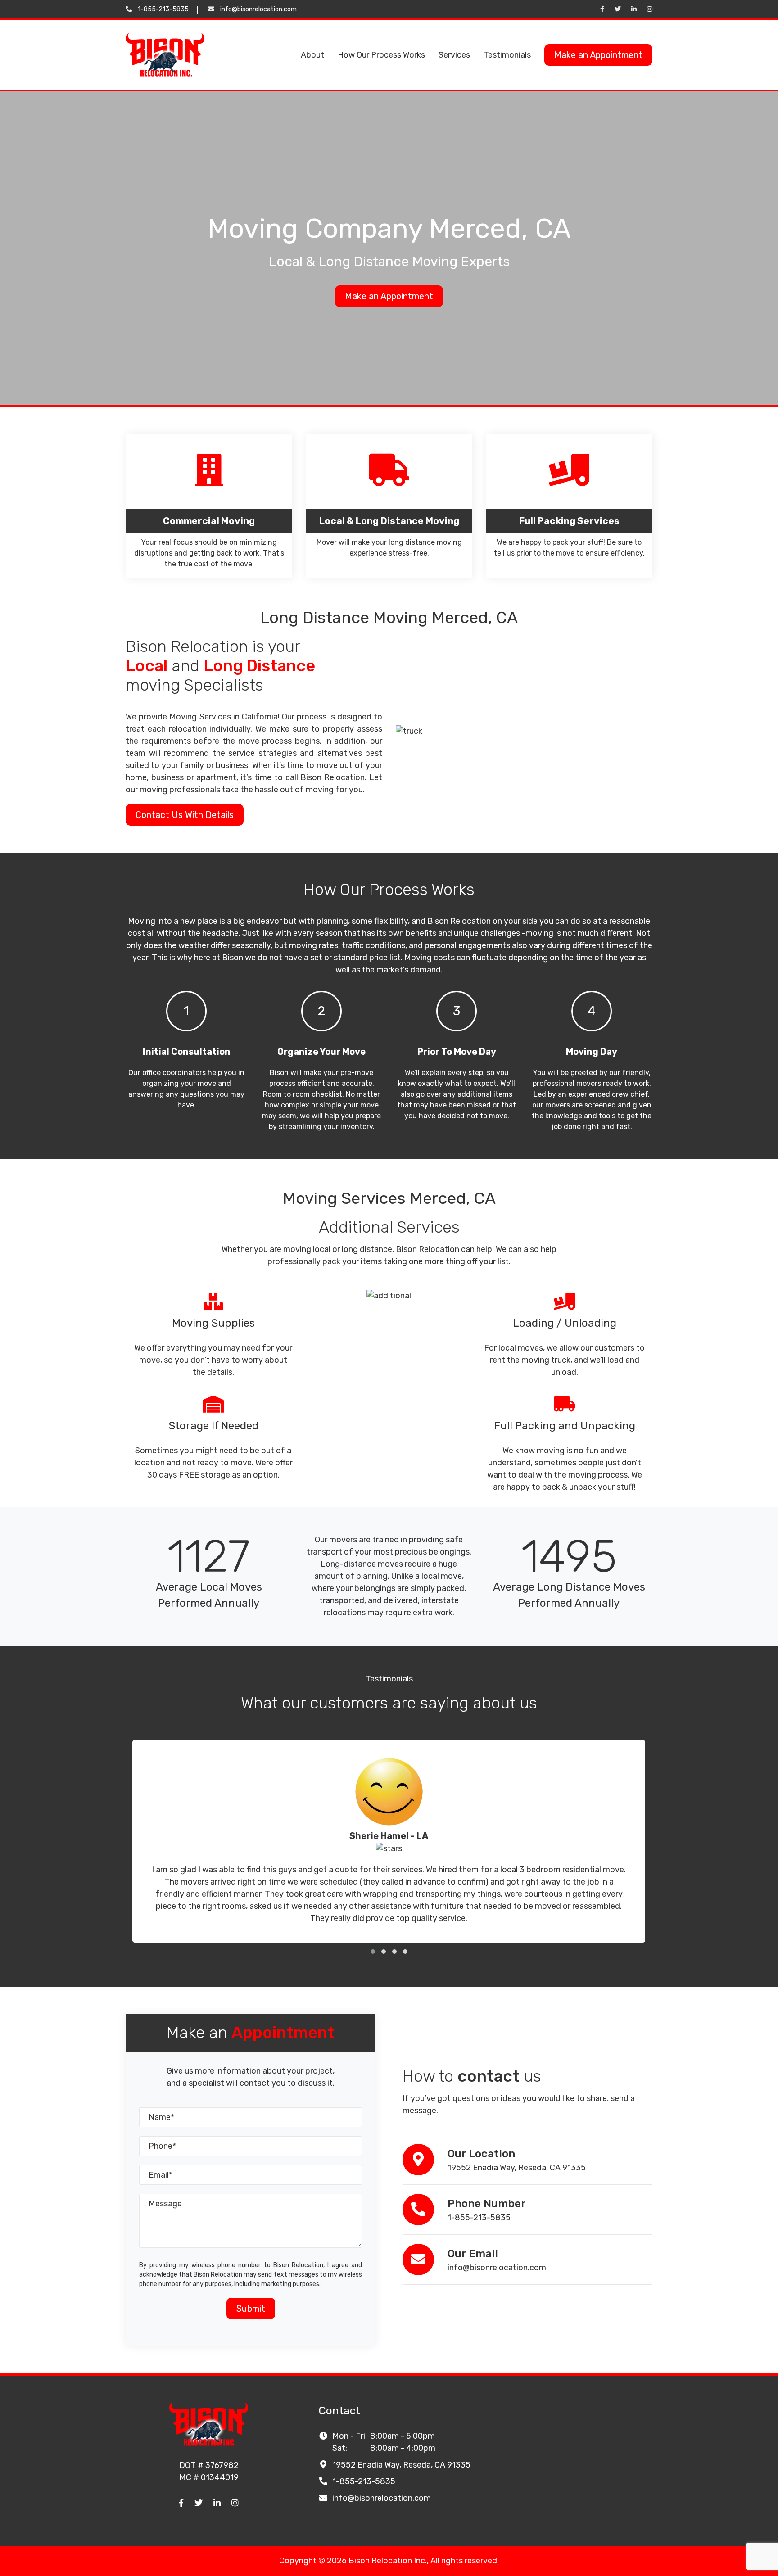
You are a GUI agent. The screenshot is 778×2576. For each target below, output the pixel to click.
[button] (373, 1952)
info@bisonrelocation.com (258, 9)
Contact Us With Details (185, 815)
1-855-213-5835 (163, 9)
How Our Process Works (381, 55)
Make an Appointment (598, 55)
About (312, 55)
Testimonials (507, 55)
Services (454, 55)
